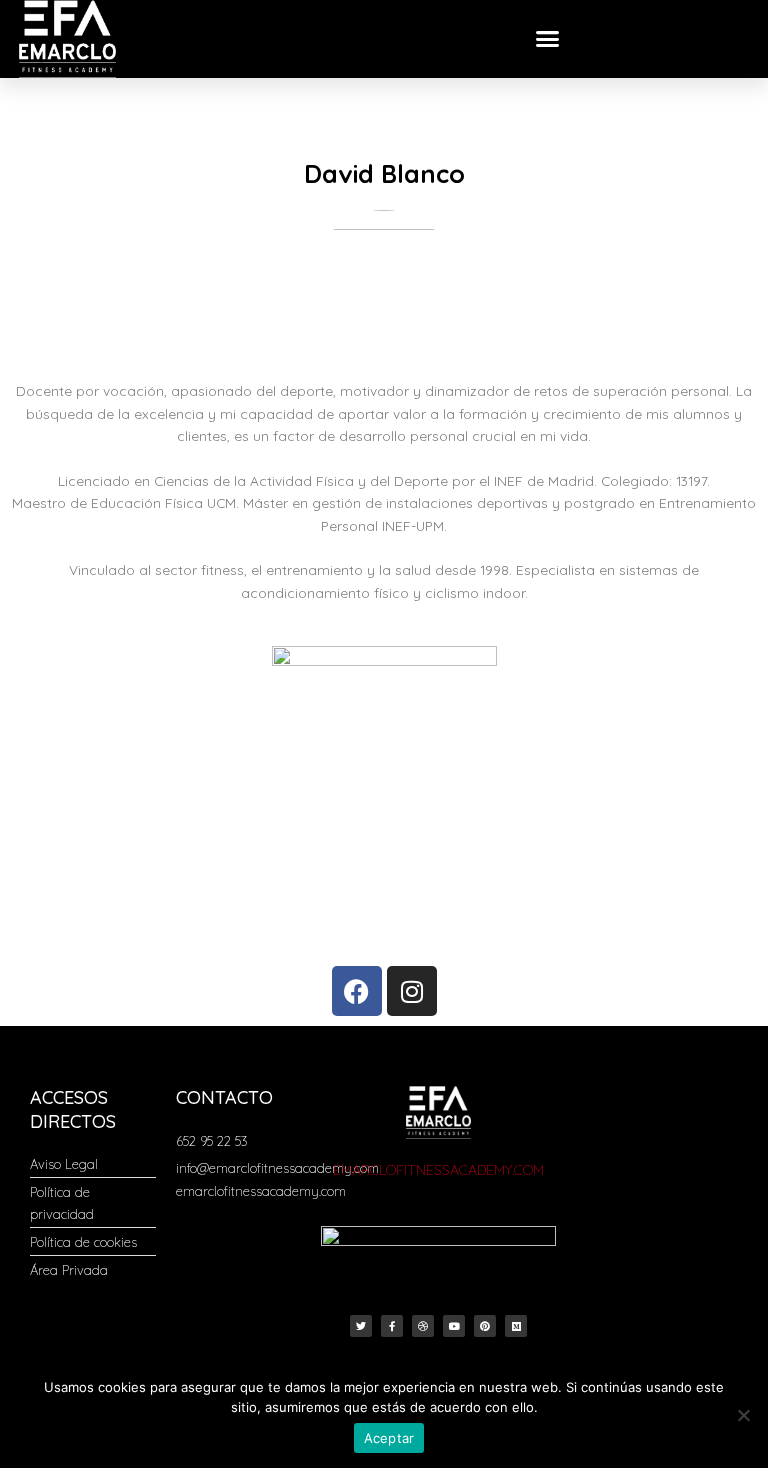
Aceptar (389, 1438)
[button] (548, 39)
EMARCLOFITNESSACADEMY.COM (438, 1170)
